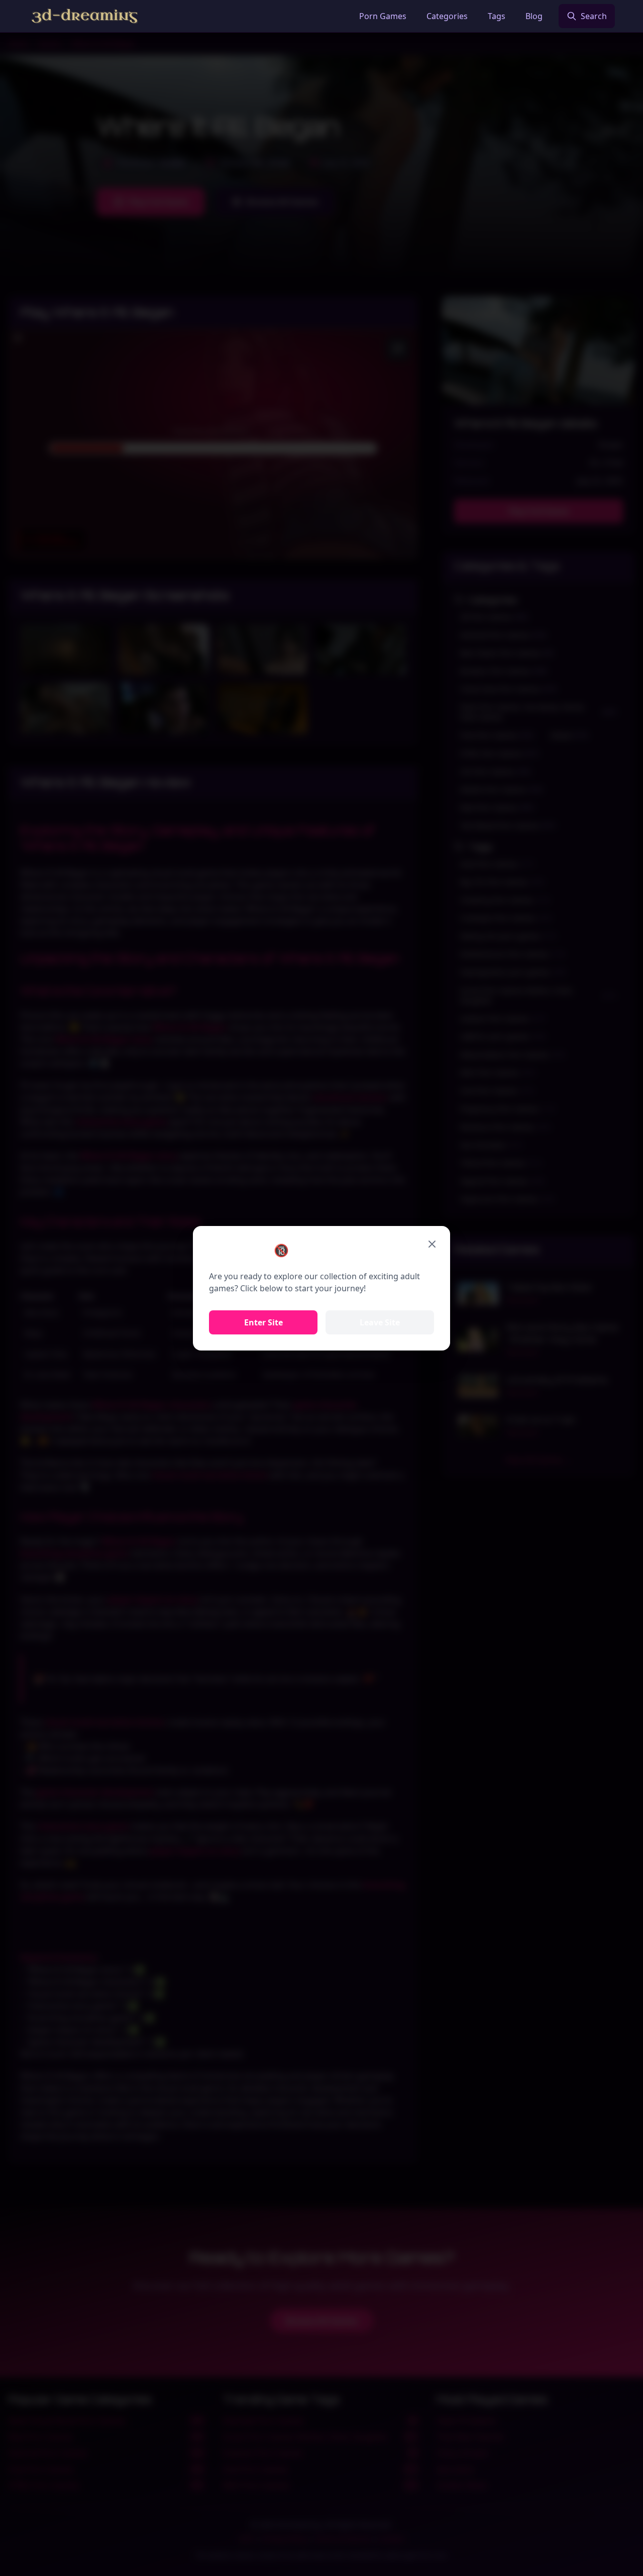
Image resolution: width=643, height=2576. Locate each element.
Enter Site (263, 1322)
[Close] (432, 1244)
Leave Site (380, 1322)
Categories (447, 16)
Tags (497, 16)
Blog (534, 16)
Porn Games (383, 16)
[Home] (85, 16)
